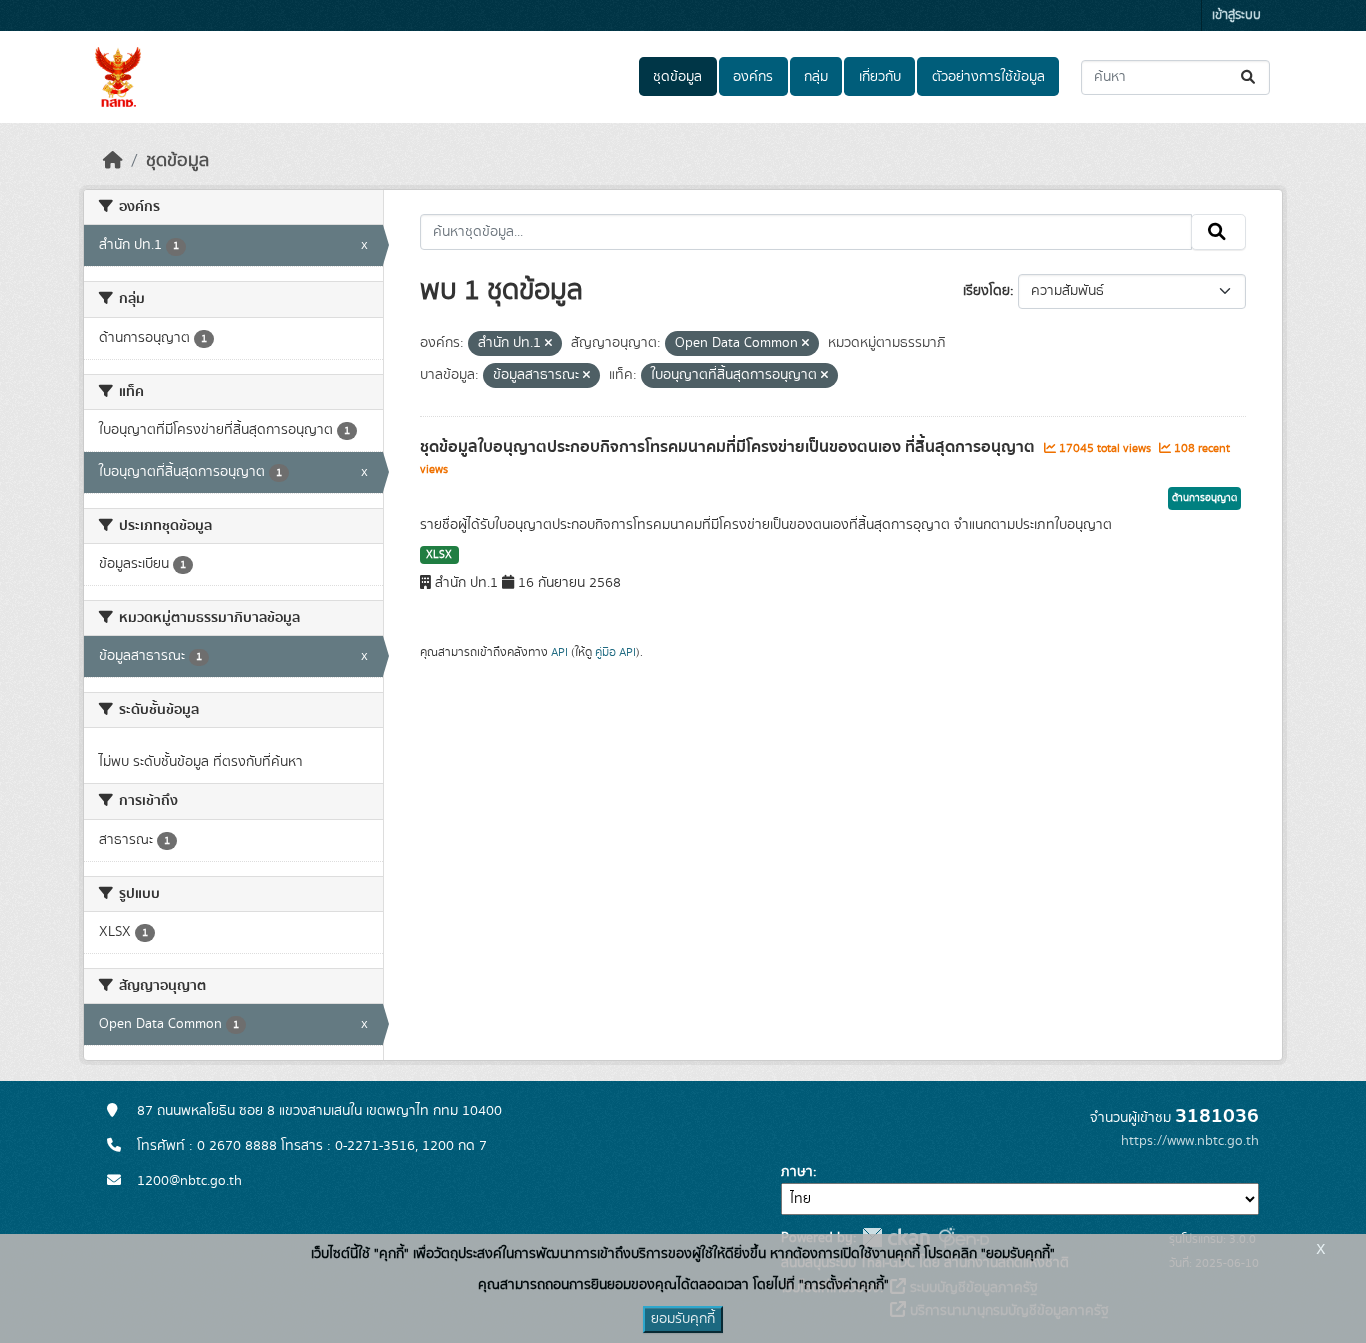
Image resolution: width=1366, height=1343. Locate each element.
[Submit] (1249, 77)
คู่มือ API (615, 652)
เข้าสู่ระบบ (1236, 15)
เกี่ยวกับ (880, 77)
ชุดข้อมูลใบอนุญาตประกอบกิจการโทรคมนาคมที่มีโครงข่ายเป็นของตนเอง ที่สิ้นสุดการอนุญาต (729, 447)
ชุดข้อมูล (677, 77)
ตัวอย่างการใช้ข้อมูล (988, 77)
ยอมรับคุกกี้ (683, 1319)
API (559, 652)
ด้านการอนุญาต (1204, 498)
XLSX (439, 555)
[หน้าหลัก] (113, 161)
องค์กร (753, 77)
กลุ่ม (816, 77)
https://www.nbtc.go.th (1190, 1141)
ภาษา (797, 1172)
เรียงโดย (986, 291)
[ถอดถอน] (548, 344)
